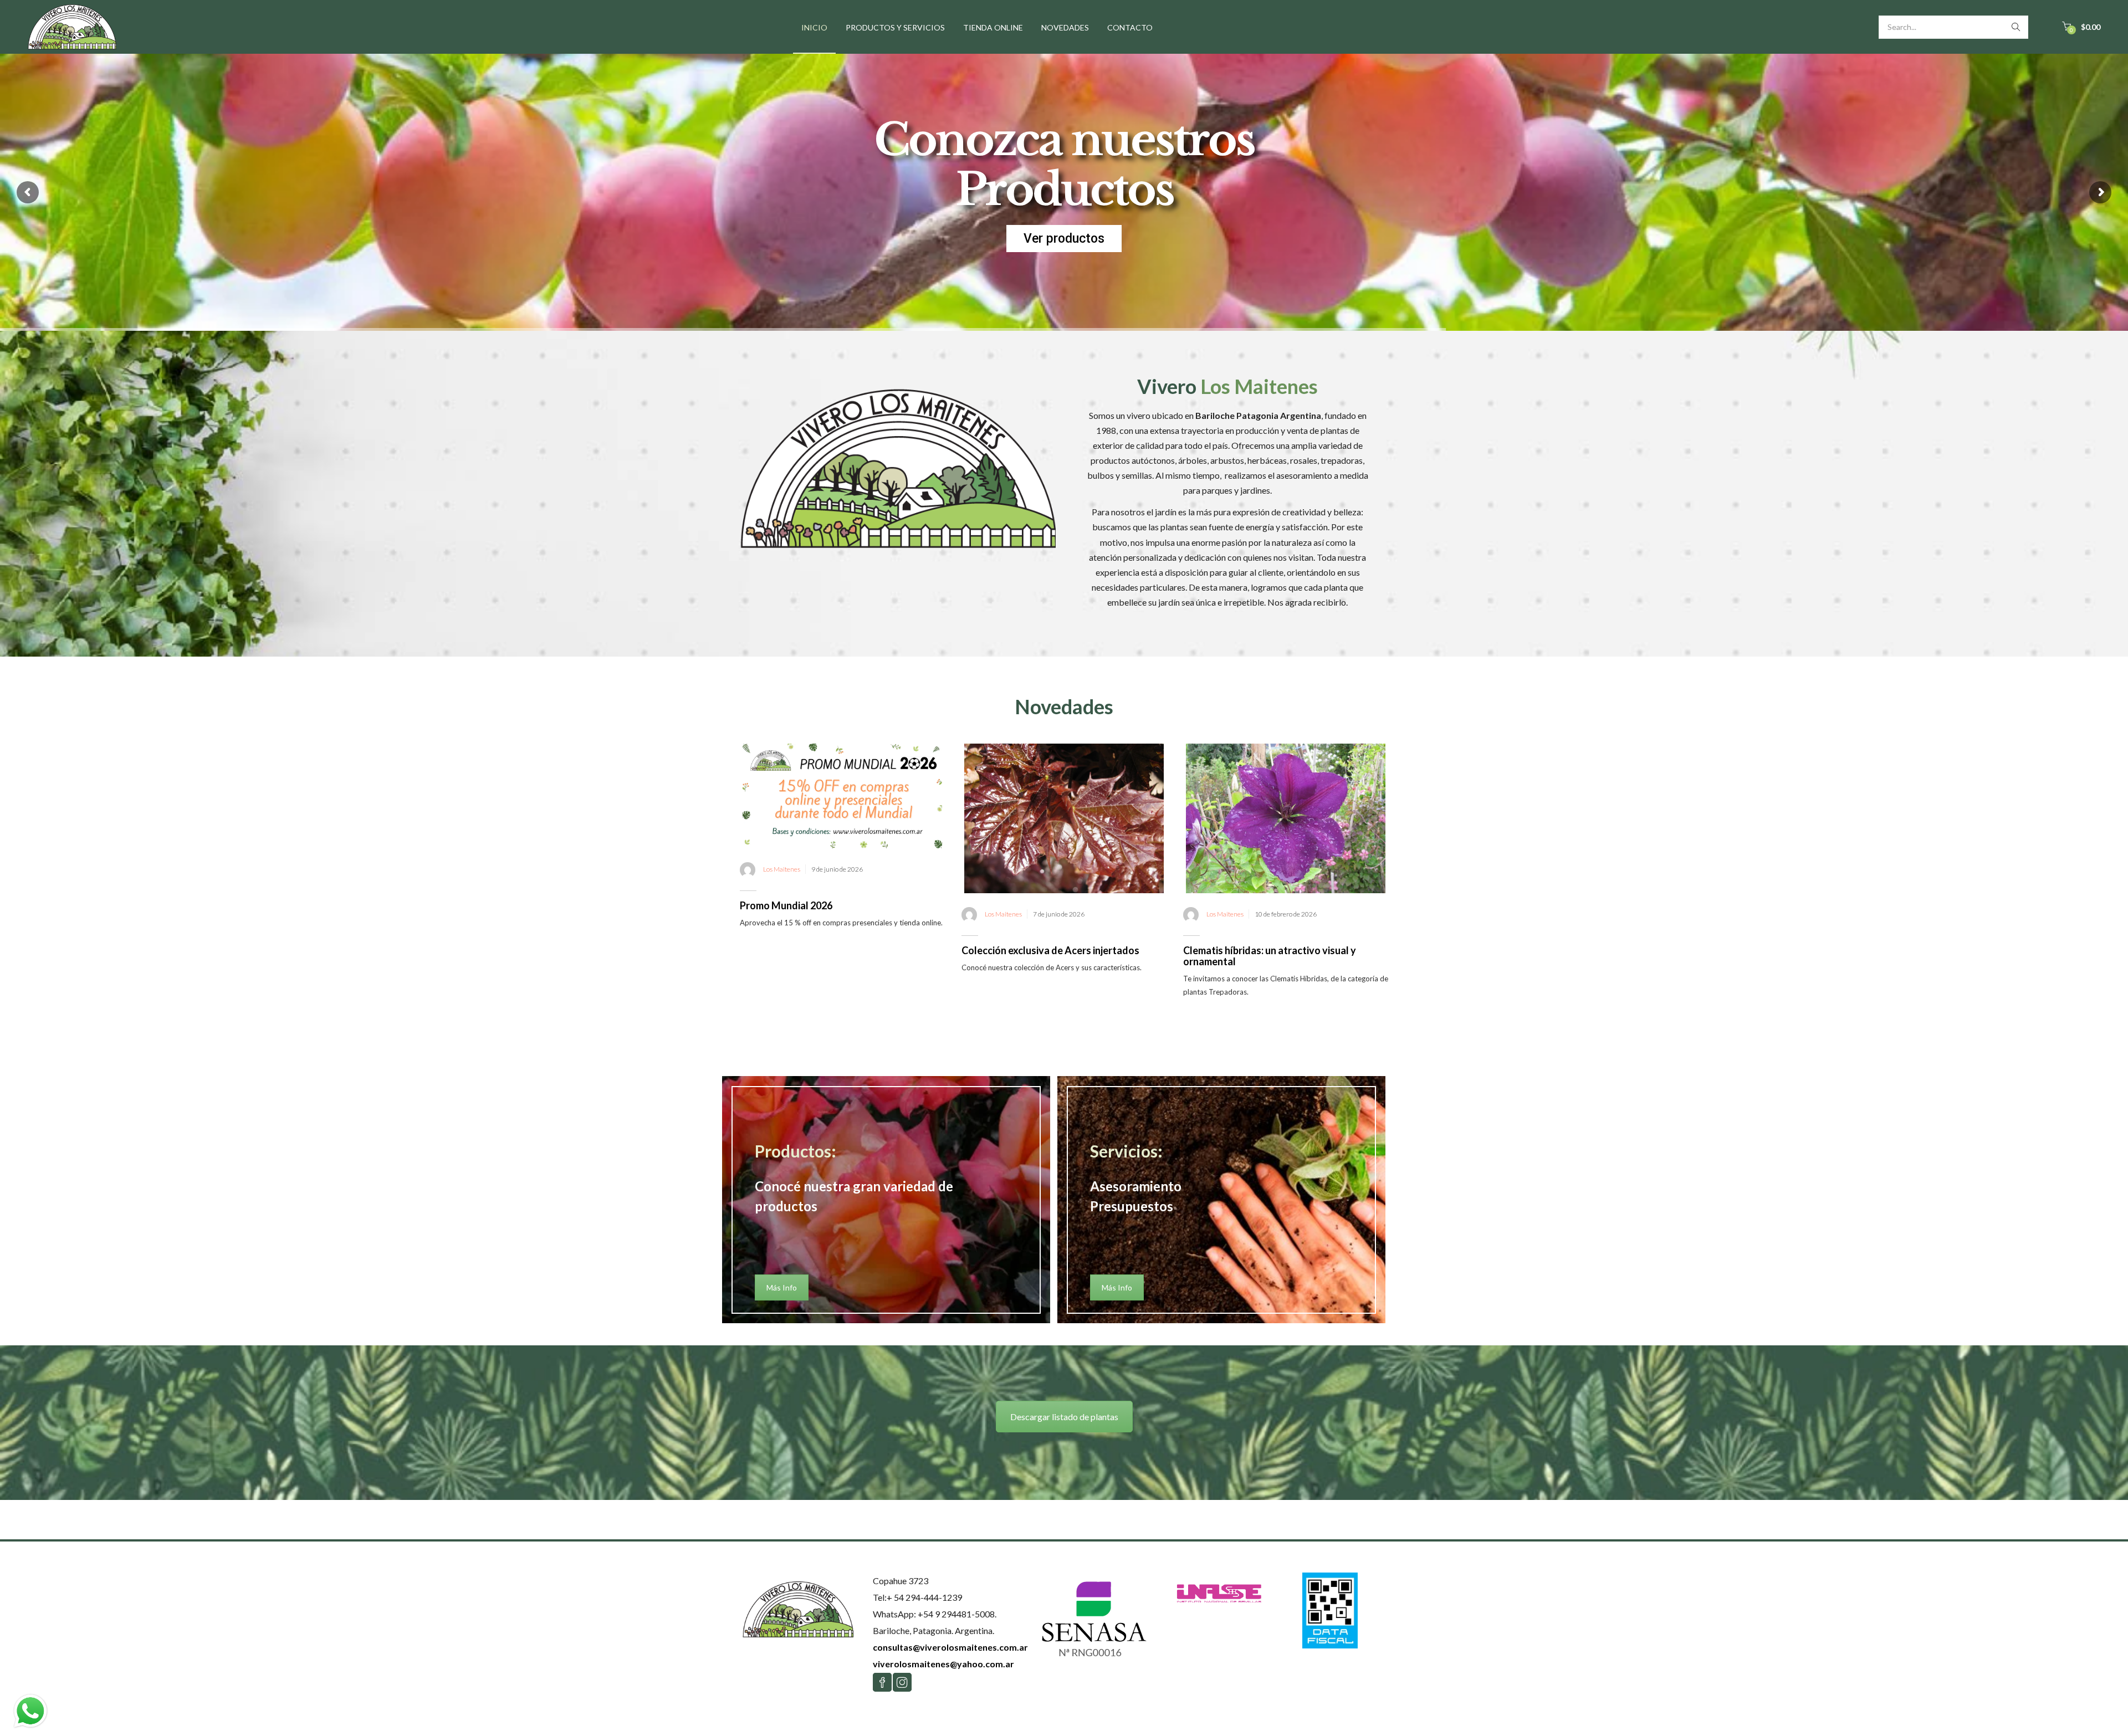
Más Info (782, 1287)
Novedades (1065, 27)
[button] (2081, 27)
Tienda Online (993, 27)
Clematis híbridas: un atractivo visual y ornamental (1270, 956)
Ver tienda (1064, 239)
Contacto (1130, 27)
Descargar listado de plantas (1064, 1417)
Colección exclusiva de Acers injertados (1050, 950)
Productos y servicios (895, 27)
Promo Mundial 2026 (786, 905)
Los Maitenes (782, 869)
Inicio (814, 27)
